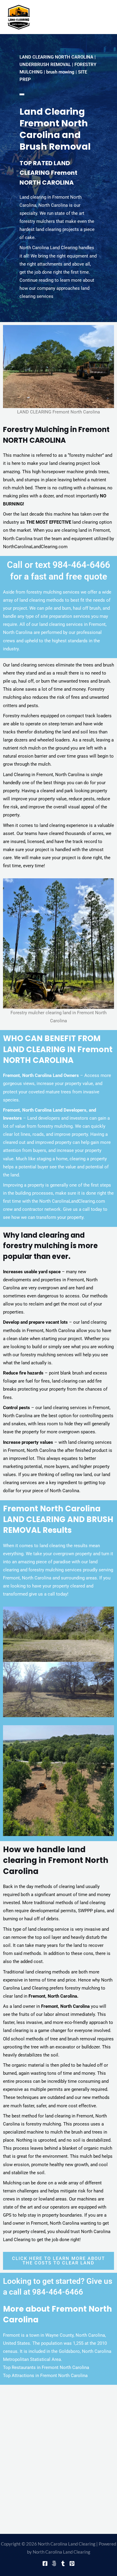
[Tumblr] (63, 2563)
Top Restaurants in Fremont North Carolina (46, 2367)
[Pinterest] (72, 2563)
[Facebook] (45, 2563)
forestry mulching (38, 1355)
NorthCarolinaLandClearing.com (35, 547)
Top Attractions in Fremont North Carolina (45, 2376)
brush (108, 665)
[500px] (54, 2563)
